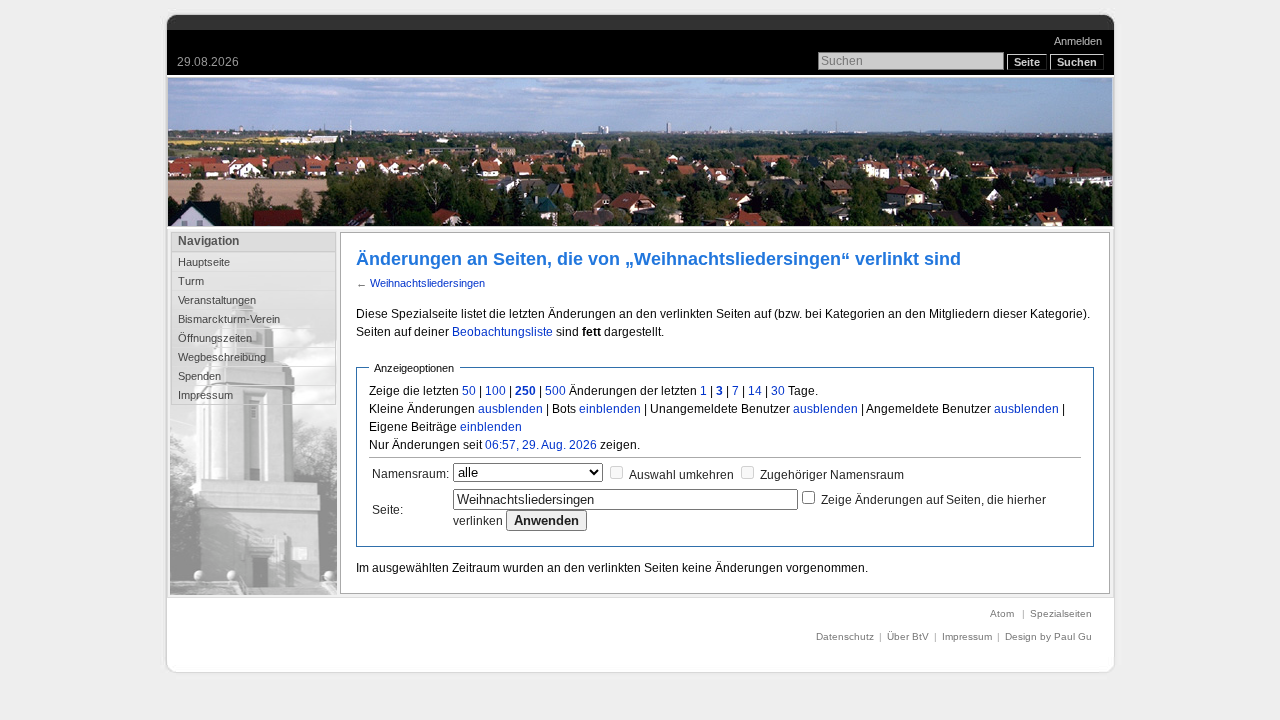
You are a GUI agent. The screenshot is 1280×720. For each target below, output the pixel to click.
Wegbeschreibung (222, 357)
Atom (1002, 613)
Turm (191, 281)
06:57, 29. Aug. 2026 (541, 445)
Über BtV (908, 636)
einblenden (610, 409)
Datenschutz (845, 636)
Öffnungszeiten (215, 338)
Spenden (199, 376)
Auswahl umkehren (681, 475)
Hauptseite (204, 262)
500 (555, 391)
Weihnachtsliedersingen (427, 283)
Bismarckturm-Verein (229, 319)
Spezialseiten (1061, 613)
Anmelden (1078, 41)
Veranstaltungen (217, 300)
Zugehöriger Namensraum (832, 475)
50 (469, 391)
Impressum (205, 395)
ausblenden (510, 409)
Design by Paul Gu (1048, 636)
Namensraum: (410, 474)
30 (778, 391)
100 (495, 391)
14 (755, 391)
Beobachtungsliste (502, 332)
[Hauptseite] (640, 152)
